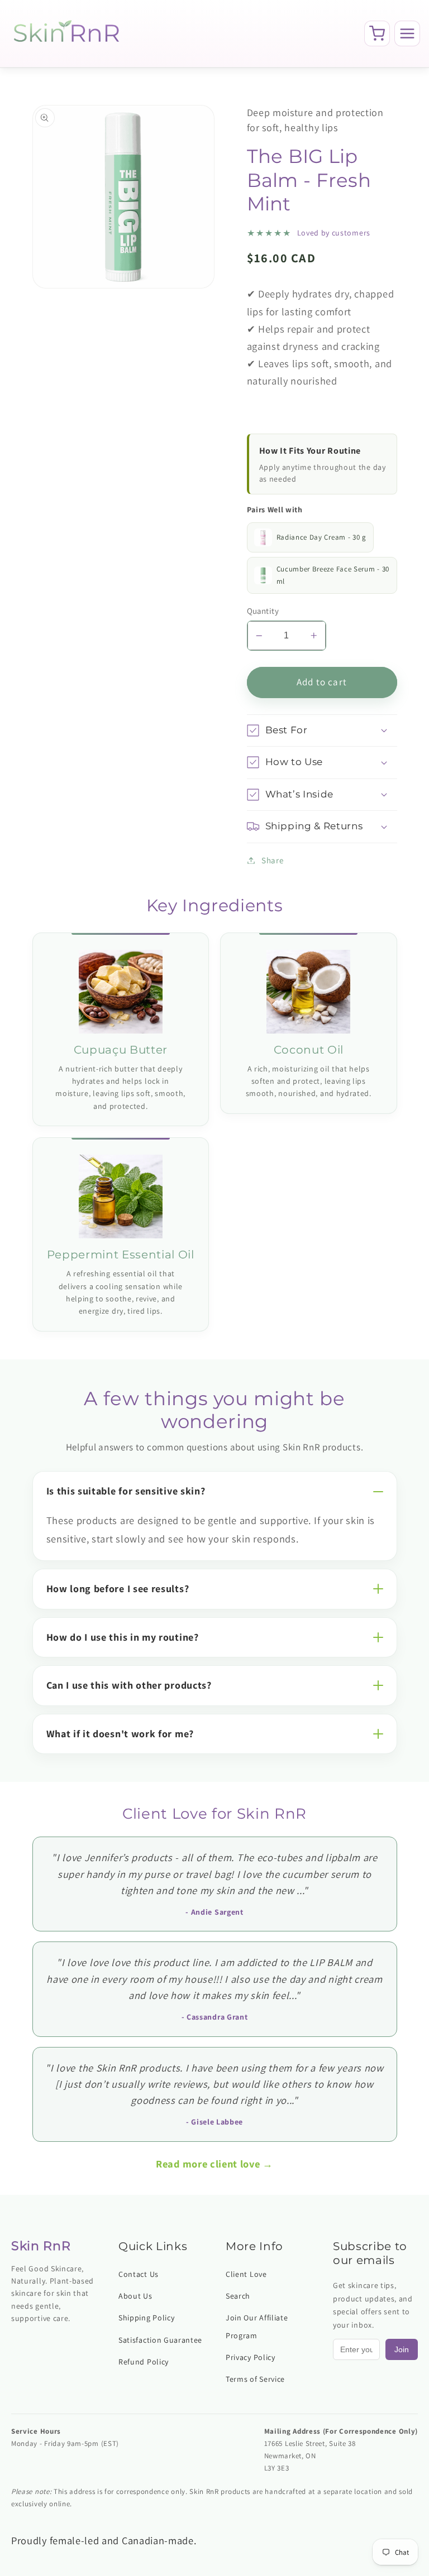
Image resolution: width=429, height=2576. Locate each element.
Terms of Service (255, 2379)
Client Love (246, 2274)
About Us (135, 2296)
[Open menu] (407, 33)
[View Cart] (377, 33)
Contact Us (139, 2274)
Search (238, 2296)
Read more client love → (214, 2164)
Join (402, 2349)
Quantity (263, 611)
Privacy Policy (251, 2357)
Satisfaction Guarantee (160, 2340)
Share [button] (272, 860)
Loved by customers (334, 233)
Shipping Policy (146, 2318)
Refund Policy (144, 2362)
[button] (322, 731)
